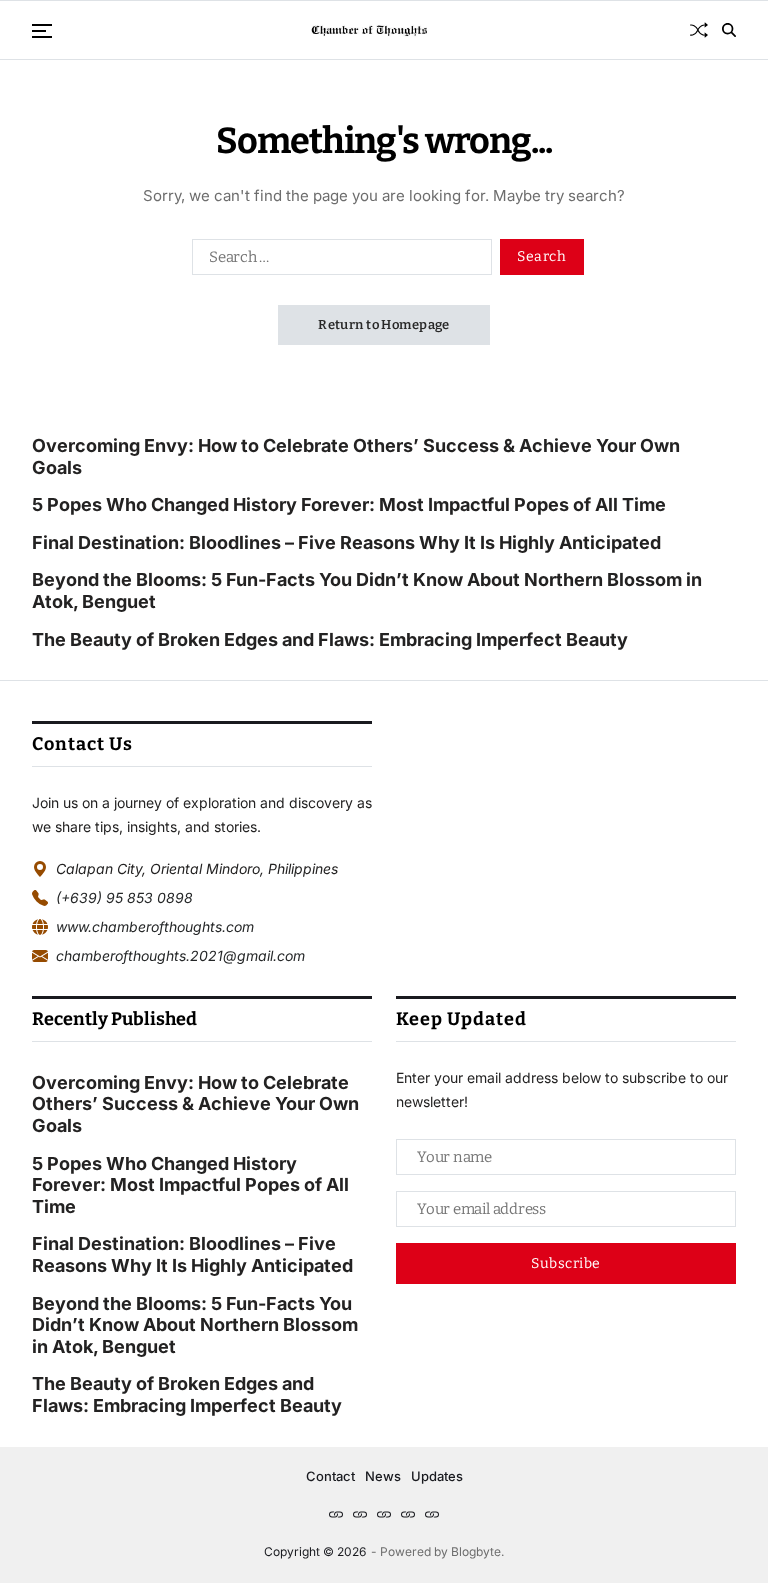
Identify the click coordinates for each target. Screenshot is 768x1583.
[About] (384, 1514)
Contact (330, 1476)
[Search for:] (338, 261)
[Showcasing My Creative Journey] (432, 1514)
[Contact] (408, 1514)
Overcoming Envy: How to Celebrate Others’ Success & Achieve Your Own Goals (356, 456)
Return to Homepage (384, 324)
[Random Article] (699, 30)
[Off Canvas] (42, 31)
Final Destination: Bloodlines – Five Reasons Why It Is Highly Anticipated (346, 542)
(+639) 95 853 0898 (124, 897)
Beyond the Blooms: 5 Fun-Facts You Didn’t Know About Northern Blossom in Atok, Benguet (367, 590)
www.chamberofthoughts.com (155, 926)
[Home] (336, 1514)
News (383, 1476)
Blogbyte (476, 1551)
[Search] (729, 30)
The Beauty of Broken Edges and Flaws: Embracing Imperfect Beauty (330, 639)
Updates (437, 1476)
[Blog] (360, 1514)
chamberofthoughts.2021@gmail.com (180, 955)
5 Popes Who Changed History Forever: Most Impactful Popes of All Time (349, 504)
